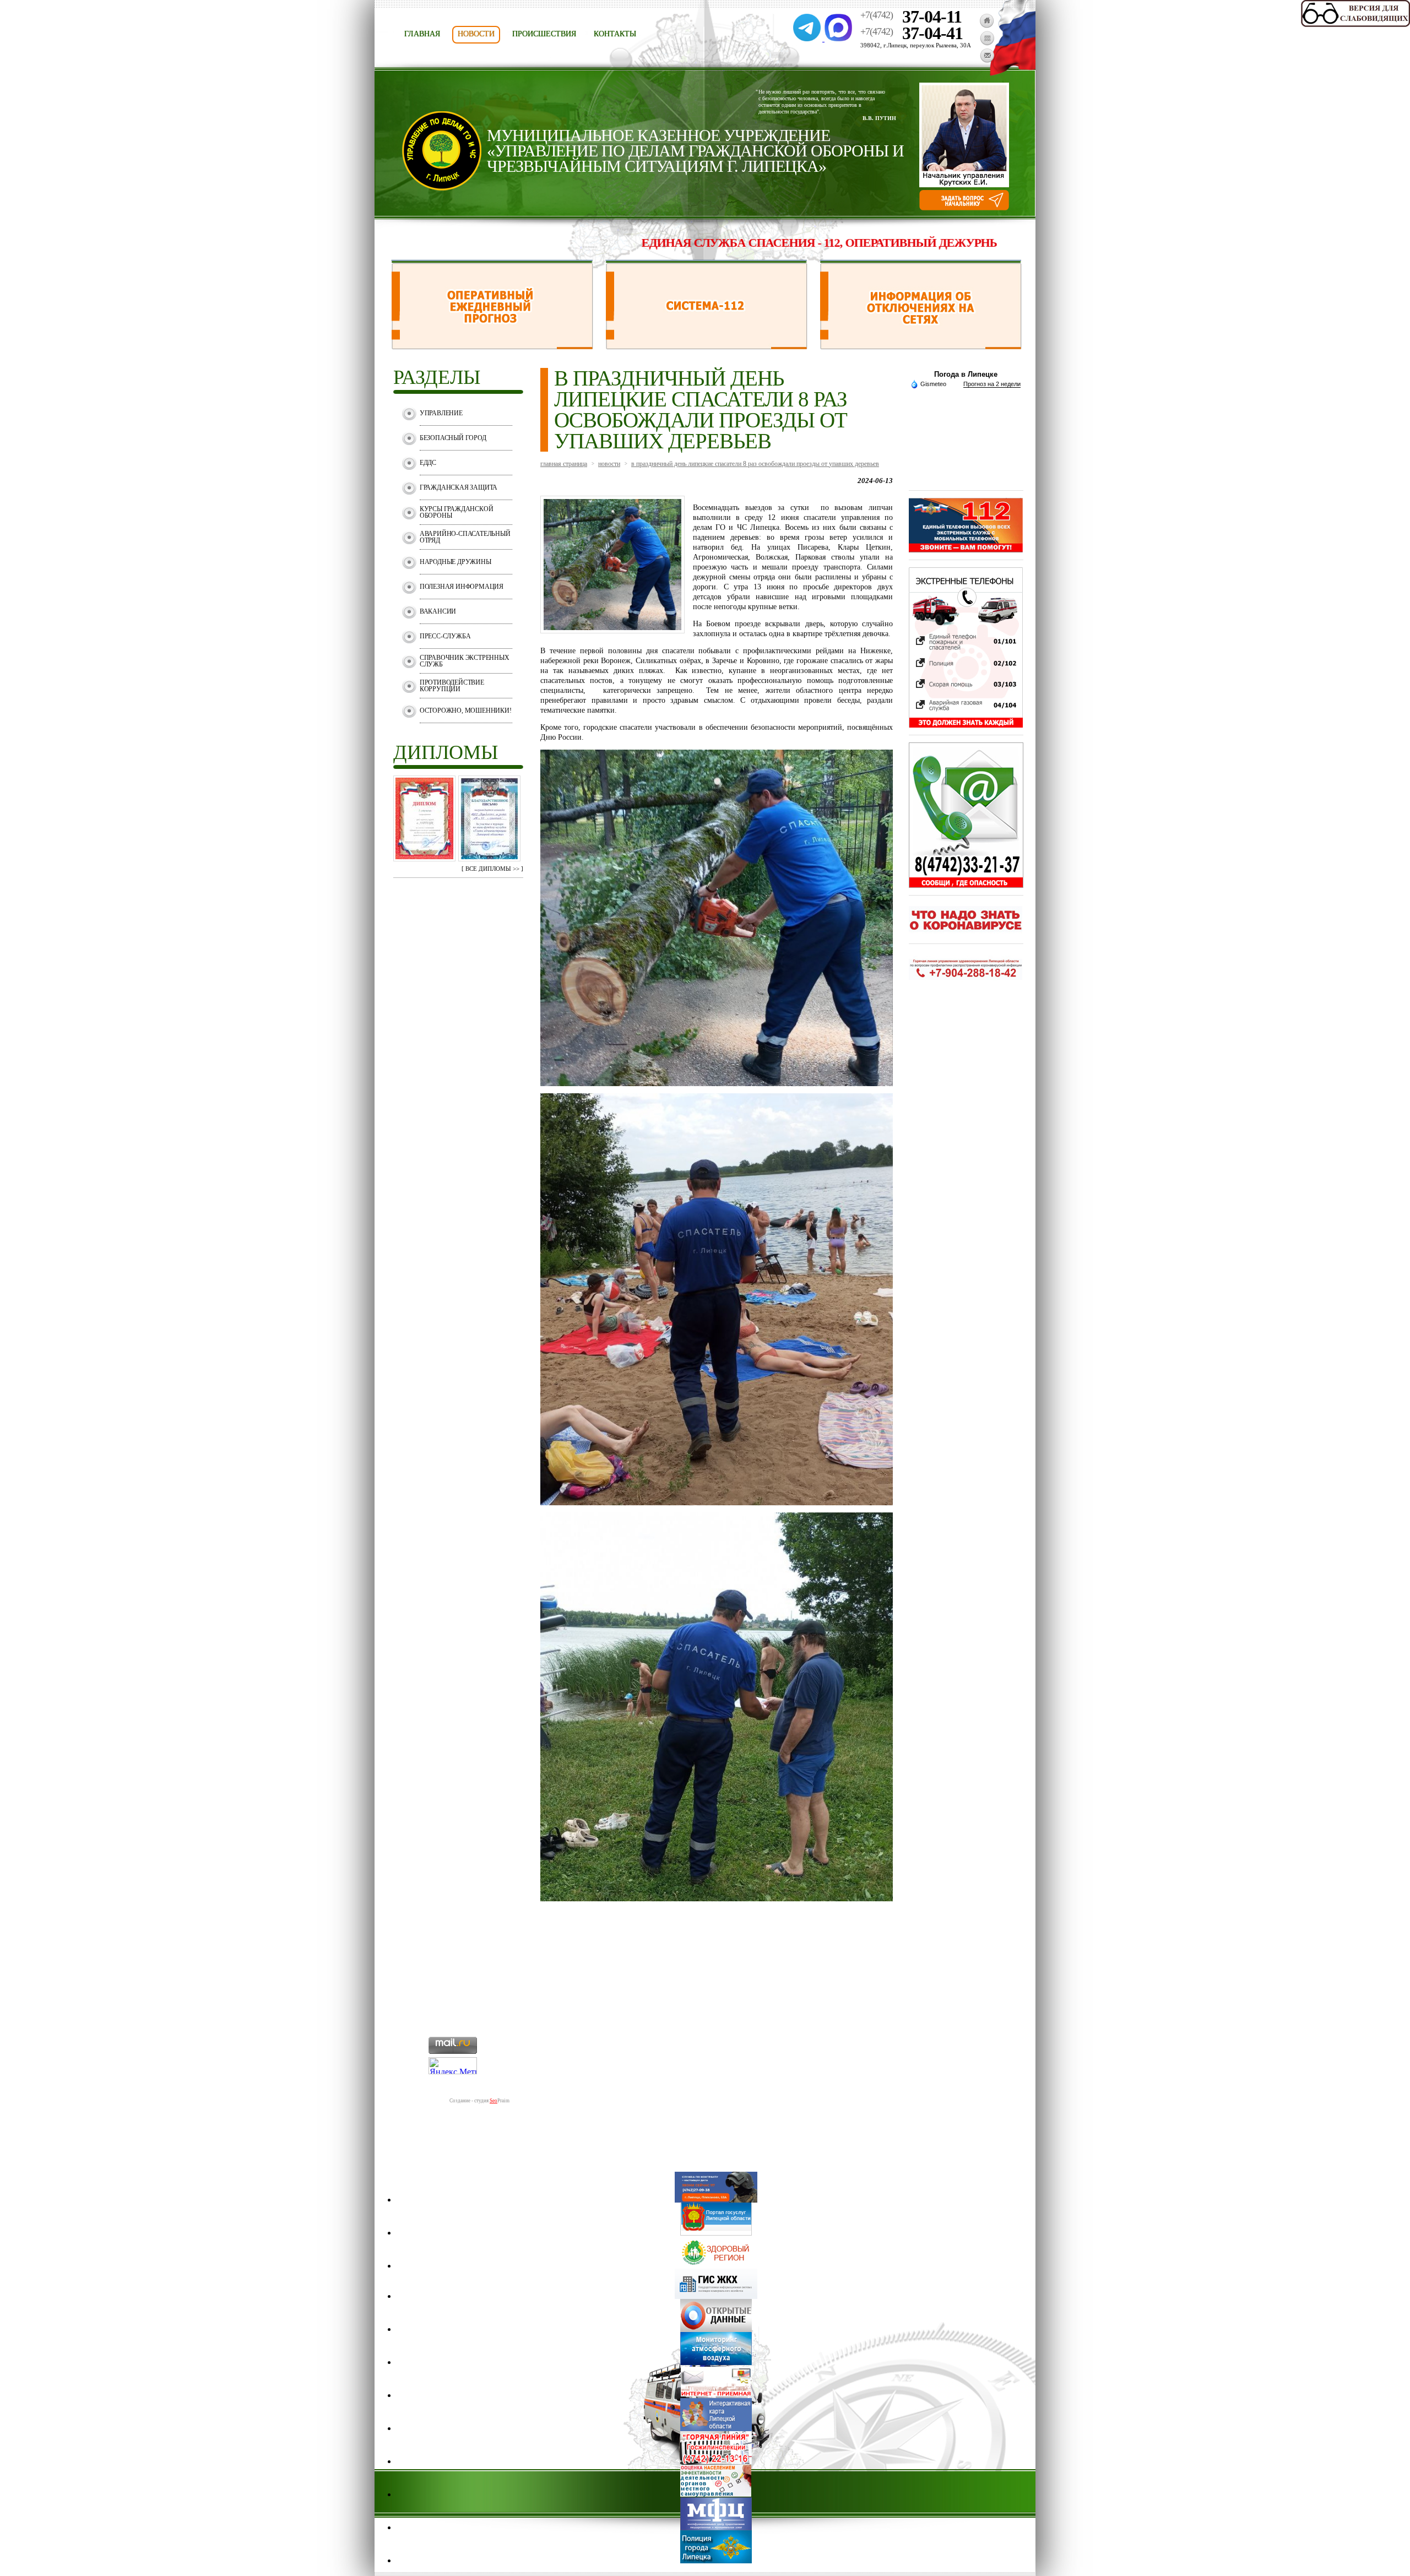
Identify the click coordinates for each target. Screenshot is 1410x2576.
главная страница (564, 464)
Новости (476, 34)
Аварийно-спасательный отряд (465, 537)
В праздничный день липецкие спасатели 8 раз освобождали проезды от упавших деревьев (755, 464)
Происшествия (544, 34)
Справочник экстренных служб (465, 661)
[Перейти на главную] (442, 188)
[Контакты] (987, 60)
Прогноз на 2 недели (992, 384)
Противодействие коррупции (452, 686)
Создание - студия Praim (479, 2101)
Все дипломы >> (492, 869)
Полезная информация (462, 587)
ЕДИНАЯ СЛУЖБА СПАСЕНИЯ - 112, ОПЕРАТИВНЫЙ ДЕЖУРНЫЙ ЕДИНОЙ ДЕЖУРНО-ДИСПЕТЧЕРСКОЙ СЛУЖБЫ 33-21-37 (914, 243)
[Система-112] (706, 346)
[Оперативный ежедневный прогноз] (492, 346)
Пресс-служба (445, 636)
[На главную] (987, 25)
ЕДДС (428, 463)
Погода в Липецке (966, 374)
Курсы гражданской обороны (457, 512)
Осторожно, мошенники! (466, 711)
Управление (441, 413)
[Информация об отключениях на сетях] (921, 346)
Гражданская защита (459, 487)
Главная (422, 34)
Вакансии (438, 611)
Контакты (615, 34)
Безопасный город (453, 438)
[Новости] (987, 43)
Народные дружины (455, 562)
